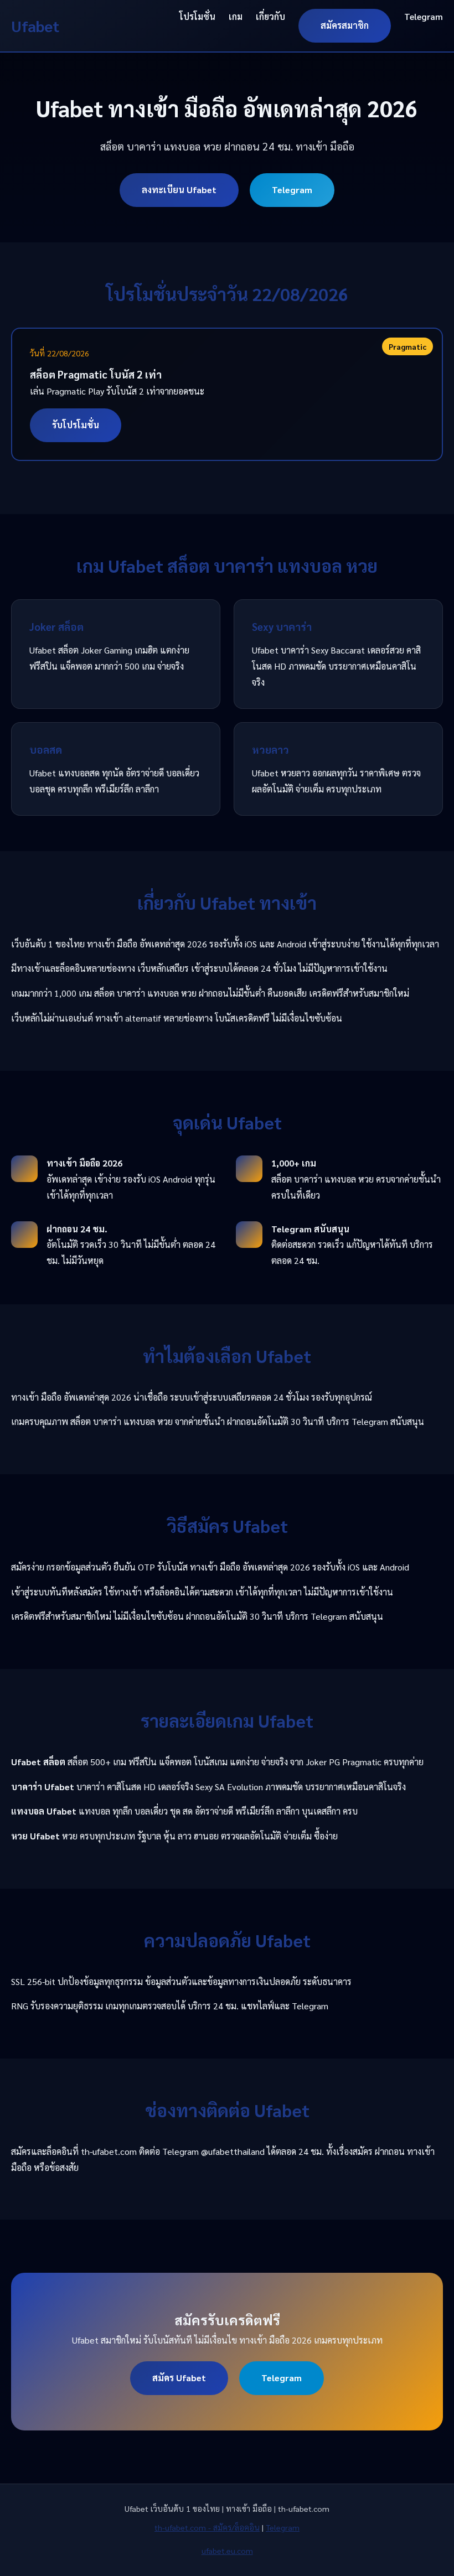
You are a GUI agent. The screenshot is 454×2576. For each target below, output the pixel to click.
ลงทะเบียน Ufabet (179, 190)
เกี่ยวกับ (270, 16)
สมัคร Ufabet (179, 2378)
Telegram (424, 16)
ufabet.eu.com (227, 2551)
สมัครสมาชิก (345, 25)
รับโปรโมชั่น (76, 425)
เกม (236, 16)
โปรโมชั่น (197, 16)
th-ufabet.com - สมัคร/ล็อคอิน (207, 2527)
